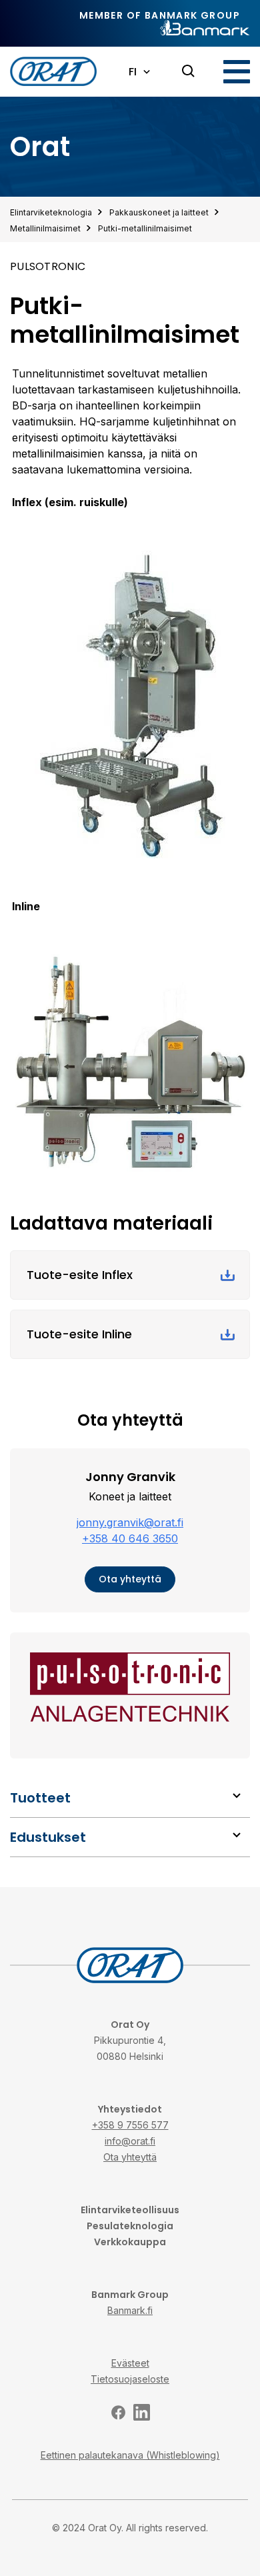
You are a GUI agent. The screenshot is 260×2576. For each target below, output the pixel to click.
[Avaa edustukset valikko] (237, 1835)
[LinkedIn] (142, 2412)
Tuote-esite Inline (79, 1334)
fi (133, 72)
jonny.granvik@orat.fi (130, 1522)
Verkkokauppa (130, 2242)
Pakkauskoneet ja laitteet (159, 212)
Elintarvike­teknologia (51, 212)
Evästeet (130, 2363)
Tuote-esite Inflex (80, 1275)
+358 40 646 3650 (130, 1538)
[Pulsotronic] (130, 1687)
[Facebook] (118, 2412)
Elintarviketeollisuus (130, 2210)
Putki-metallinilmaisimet (145, 228)
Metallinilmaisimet (45, 228)
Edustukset (48, 1837)
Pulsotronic (48, 266)
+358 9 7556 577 (130, 2125)
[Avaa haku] (189, 71)
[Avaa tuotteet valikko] (237, 1796)
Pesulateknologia (130, 2226)
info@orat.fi (130, 2141)
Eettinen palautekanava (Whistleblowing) (130, 2455)
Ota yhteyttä (130, 1579)
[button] (237, 72)
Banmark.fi (130, 2310)
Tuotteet (40, 1798)
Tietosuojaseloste (130, 2379)
